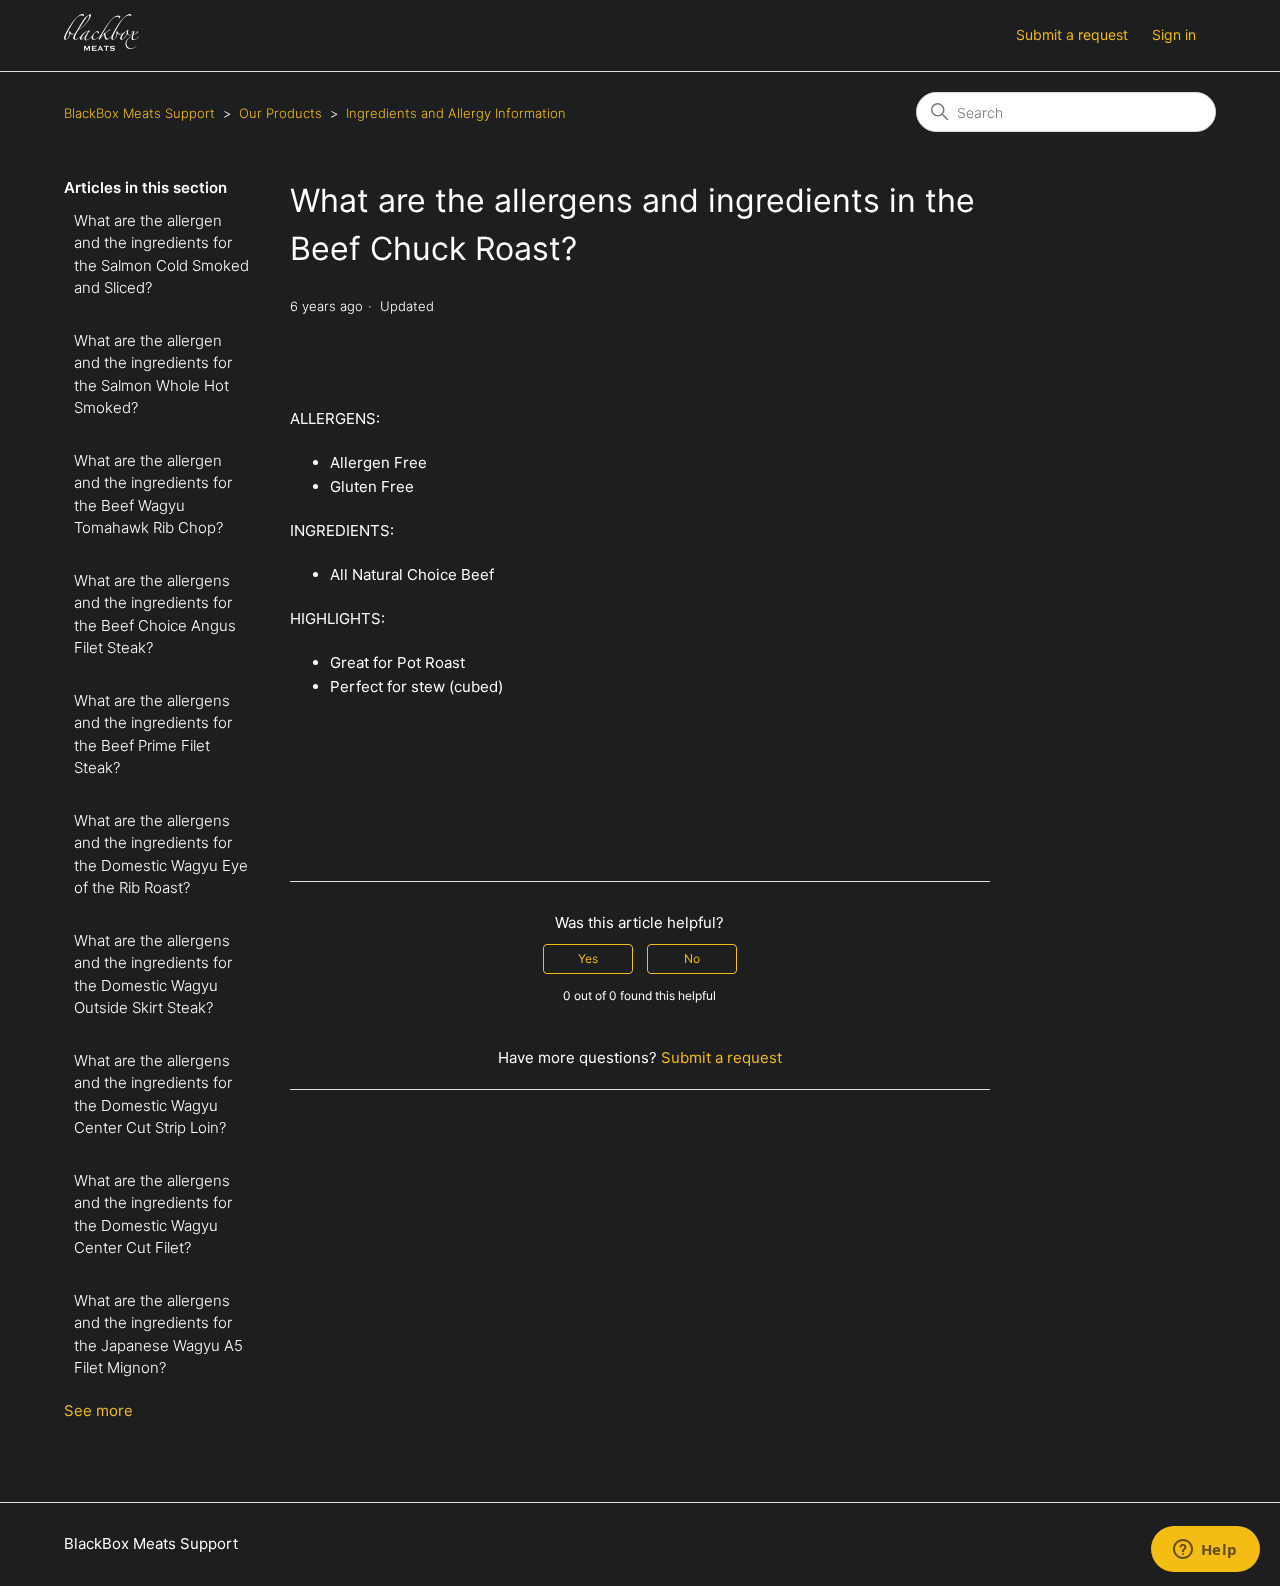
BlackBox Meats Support (139, 113)
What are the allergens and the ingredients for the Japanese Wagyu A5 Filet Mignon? (158, 1334)
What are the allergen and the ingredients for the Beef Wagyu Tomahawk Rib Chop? (153, 494)
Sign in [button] (1174, 34)
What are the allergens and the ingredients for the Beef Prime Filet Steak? (153, 734)
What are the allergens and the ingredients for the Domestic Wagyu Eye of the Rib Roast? (161, 854)
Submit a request (1072, 34)
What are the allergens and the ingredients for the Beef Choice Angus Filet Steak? (155, 614)
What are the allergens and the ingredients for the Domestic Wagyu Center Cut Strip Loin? (153, 1094)
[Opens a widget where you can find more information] (1205, 1551)
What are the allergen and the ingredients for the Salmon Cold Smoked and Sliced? (161, 254)
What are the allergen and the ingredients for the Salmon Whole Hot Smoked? (153, 374)
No (692, 958)
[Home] (101, 45)
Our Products (280, 113)
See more (98, 1410)
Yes (588, 958)
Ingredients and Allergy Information (456, 113)
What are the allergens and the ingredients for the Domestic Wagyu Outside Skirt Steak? (153, 974)
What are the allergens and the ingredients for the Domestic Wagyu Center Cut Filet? (153, 1214)
